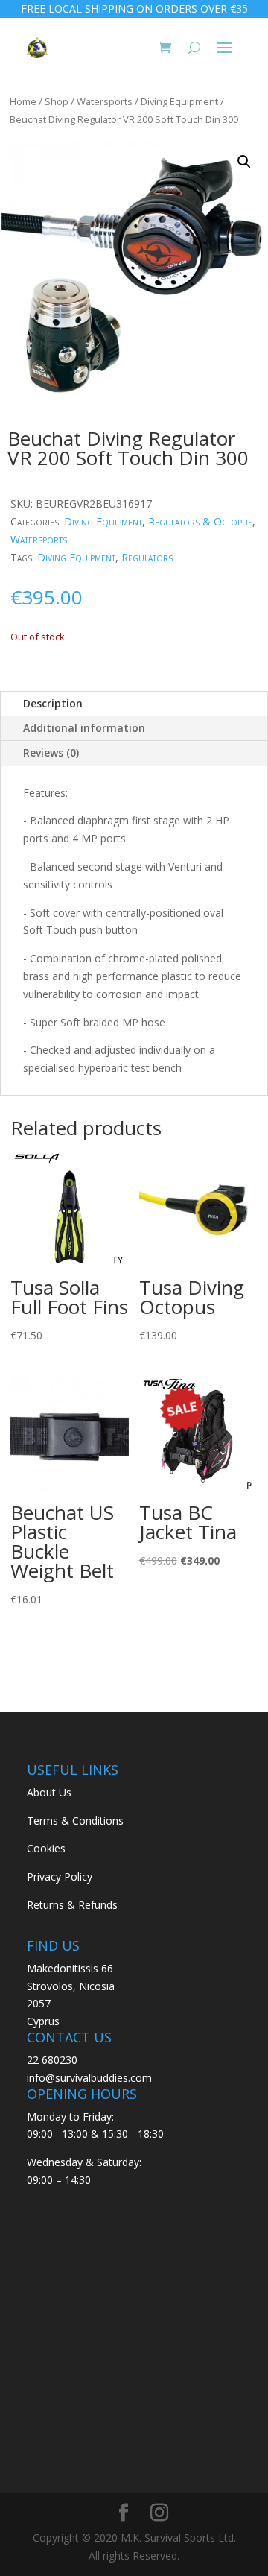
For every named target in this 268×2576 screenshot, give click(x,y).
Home (23, 101)
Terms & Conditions (75, 1821)
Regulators (147, 557)
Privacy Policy (60, 1876)
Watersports (105, 101)
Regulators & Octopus (200, 521)
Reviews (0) (51, 752)
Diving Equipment (179, 101)
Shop (57, 101)
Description (53, 703)
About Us (49, 1792)
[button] (244, 162)
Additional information (84, 728)
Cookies (46, 1848)
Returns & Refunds (72, 1905)
